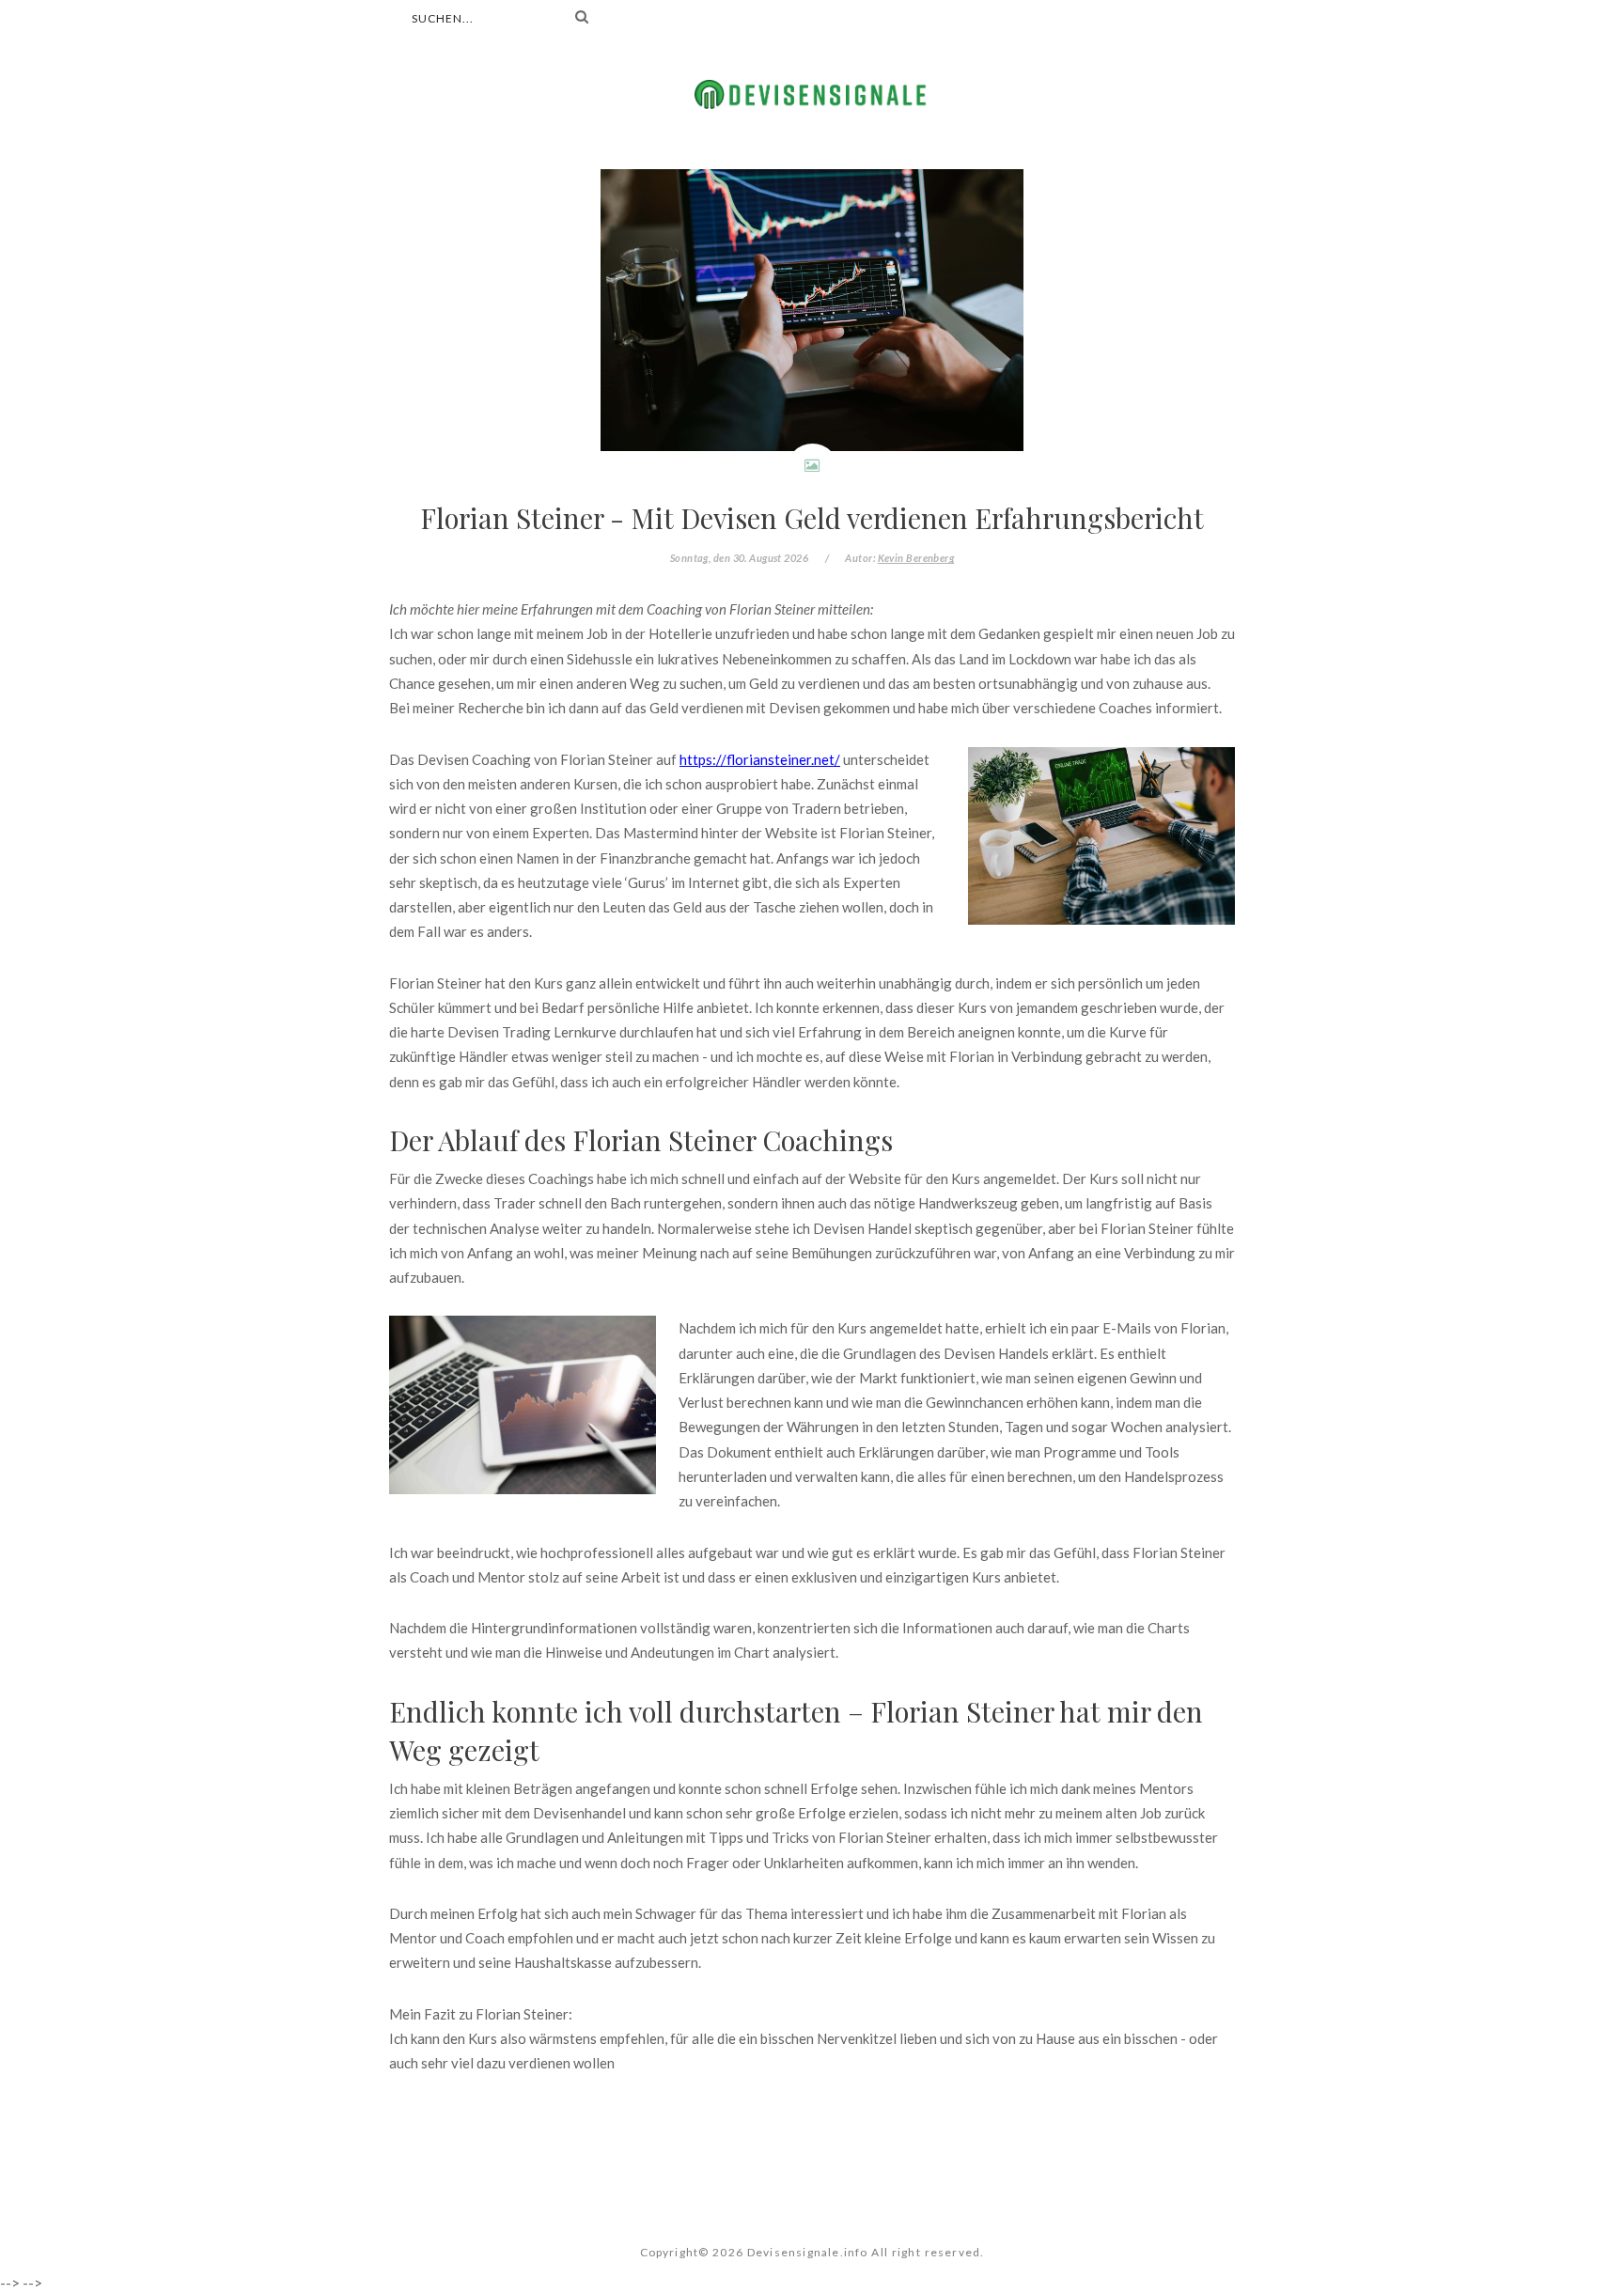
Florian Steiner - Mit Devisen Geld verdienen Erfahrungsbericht (812, 517)
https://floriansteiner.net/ (760, 759)
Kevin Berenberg (916, 558)
